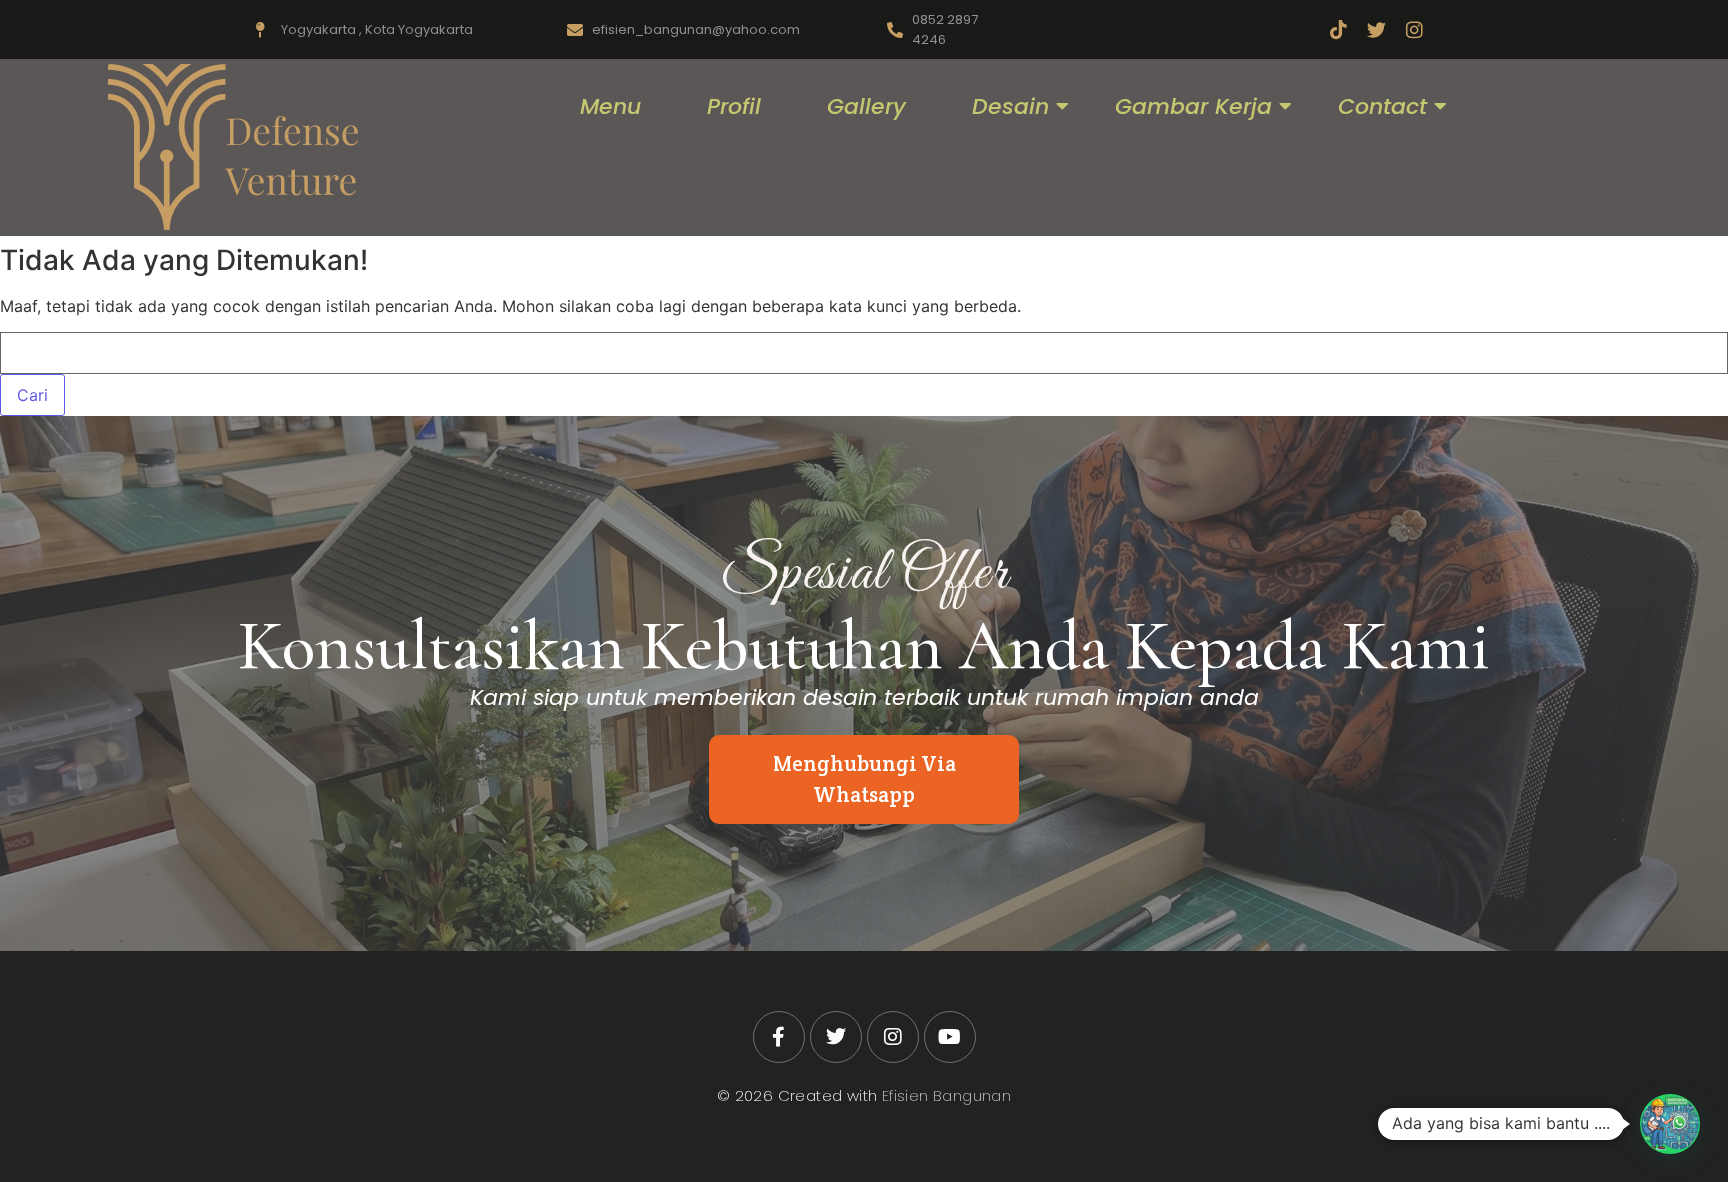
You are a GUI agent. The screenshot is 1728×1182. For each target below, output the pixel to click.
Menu (610, 106)
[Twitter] (1376, 29)
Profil (734, 106)
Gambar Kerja (1193, 106)
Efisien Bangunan (946, 1095)
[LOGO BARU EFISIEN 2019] (233, 147)
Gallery (866, 106)
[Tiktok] (1338, 29)
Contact (1382, 106)
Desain (1010, 106)
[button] (1670, 1124)
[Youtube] (950, 1037)
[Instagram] (1414, 29)
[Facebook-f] (779, 1037)
